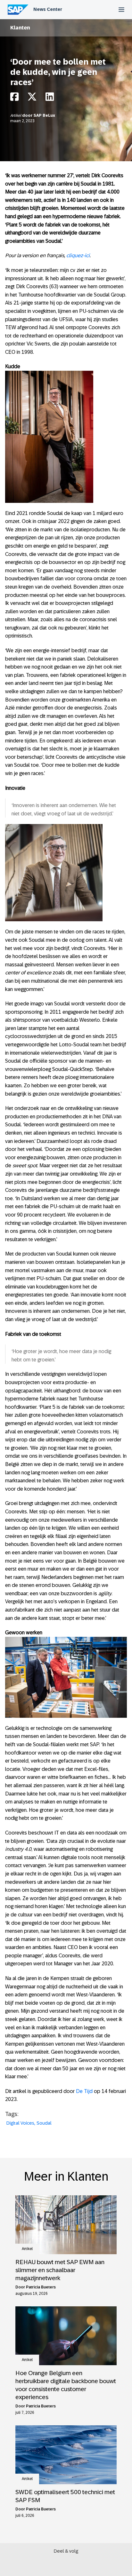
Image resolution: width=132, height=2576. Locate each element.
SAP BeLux (44, 115)
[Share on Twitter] (32, 98)
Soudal (44, 2123)
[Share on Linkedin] (50, 98)
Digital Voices (20, 2123)
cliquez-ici (78, 255)
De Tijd (84, 2091)
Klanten (20, 28)
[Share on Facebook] (14, 98)
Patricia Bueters (41, 2287)
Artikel (16, 115)
